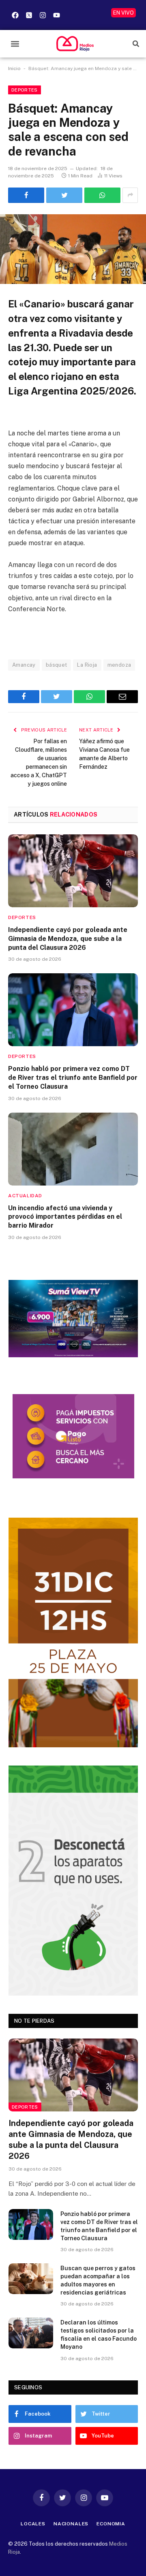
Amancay (24, 665)
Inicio (14, 68)
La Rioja (87, 665)
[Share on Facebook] (26, 195)
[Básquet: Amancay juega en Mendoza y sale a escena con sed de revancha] (73, 249)
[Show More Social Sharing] (130, 195)
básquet (57, 665)
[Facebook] (15, 15)
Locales (33, 2524)
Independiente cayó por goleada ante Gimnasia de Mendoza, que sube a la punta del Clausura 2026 (68, 939)
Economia (111, 2524)
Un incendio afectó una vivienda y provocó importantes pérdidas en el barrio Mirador (65, 1217)
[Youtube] (56, 15)
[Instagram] (43, 15)
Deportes (25, 90)
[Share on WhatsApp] (102, 195)
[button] (15, 44)
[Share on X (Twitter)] (64, 195)
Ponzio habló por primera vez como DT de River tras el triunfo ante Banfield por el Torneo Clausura (73, 1078)
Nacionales (71, 2524)
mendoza (119, 665)
